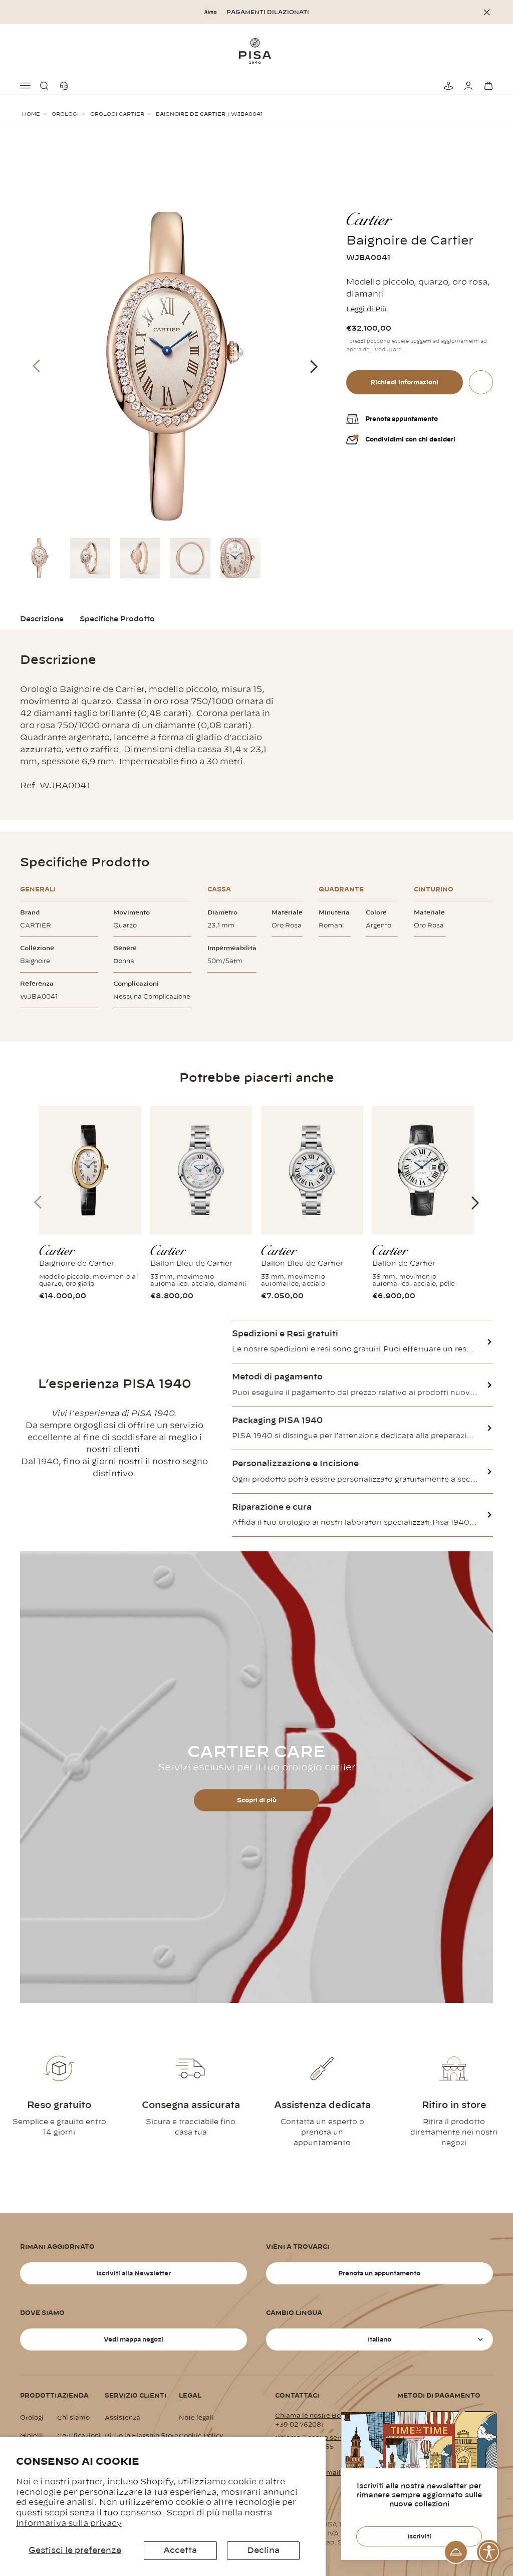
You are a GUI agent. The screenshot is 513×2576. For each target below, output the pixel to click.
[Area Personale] (467, 86)
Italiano (379, 2339)
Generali (38, 889)
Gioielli (32, 2436)
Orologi (65, 114)
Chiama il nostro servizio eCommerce (336, 2438)
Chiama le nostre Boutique (318, 2416)
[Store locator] (447, 86)
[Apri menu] (26, 86)
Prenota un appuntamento (379, 2273)
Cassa (219, 889)
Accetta (180, 2550)
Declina (263, 2550)
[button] (46, 86)
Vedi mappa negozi (134, 2339)
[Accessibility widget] (489, 2552)
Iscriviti (419, 2536)
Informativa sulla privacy (69, 2523)
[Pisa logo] (256, 51)
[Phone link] (66, 86)
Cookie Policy (201, 2436)
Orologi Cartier (117, 114)
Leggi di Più (366, 309)
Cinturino (434, 889)
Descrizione (42, 619)
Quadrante (341, 889)
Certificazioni (79, 2436)
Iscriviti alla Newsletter (134, 2273)
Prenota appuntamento (402, 419)
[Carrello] (487, 86)
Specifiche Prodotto (117, 619)
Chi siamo (73, 2418)
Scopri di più (257, 1800)
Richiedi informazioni (404, 382)
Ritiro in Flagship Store (142, 2436)
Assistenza (122, 2418)
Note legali (196, 2418)
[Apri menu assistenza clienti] (456, 2552)
